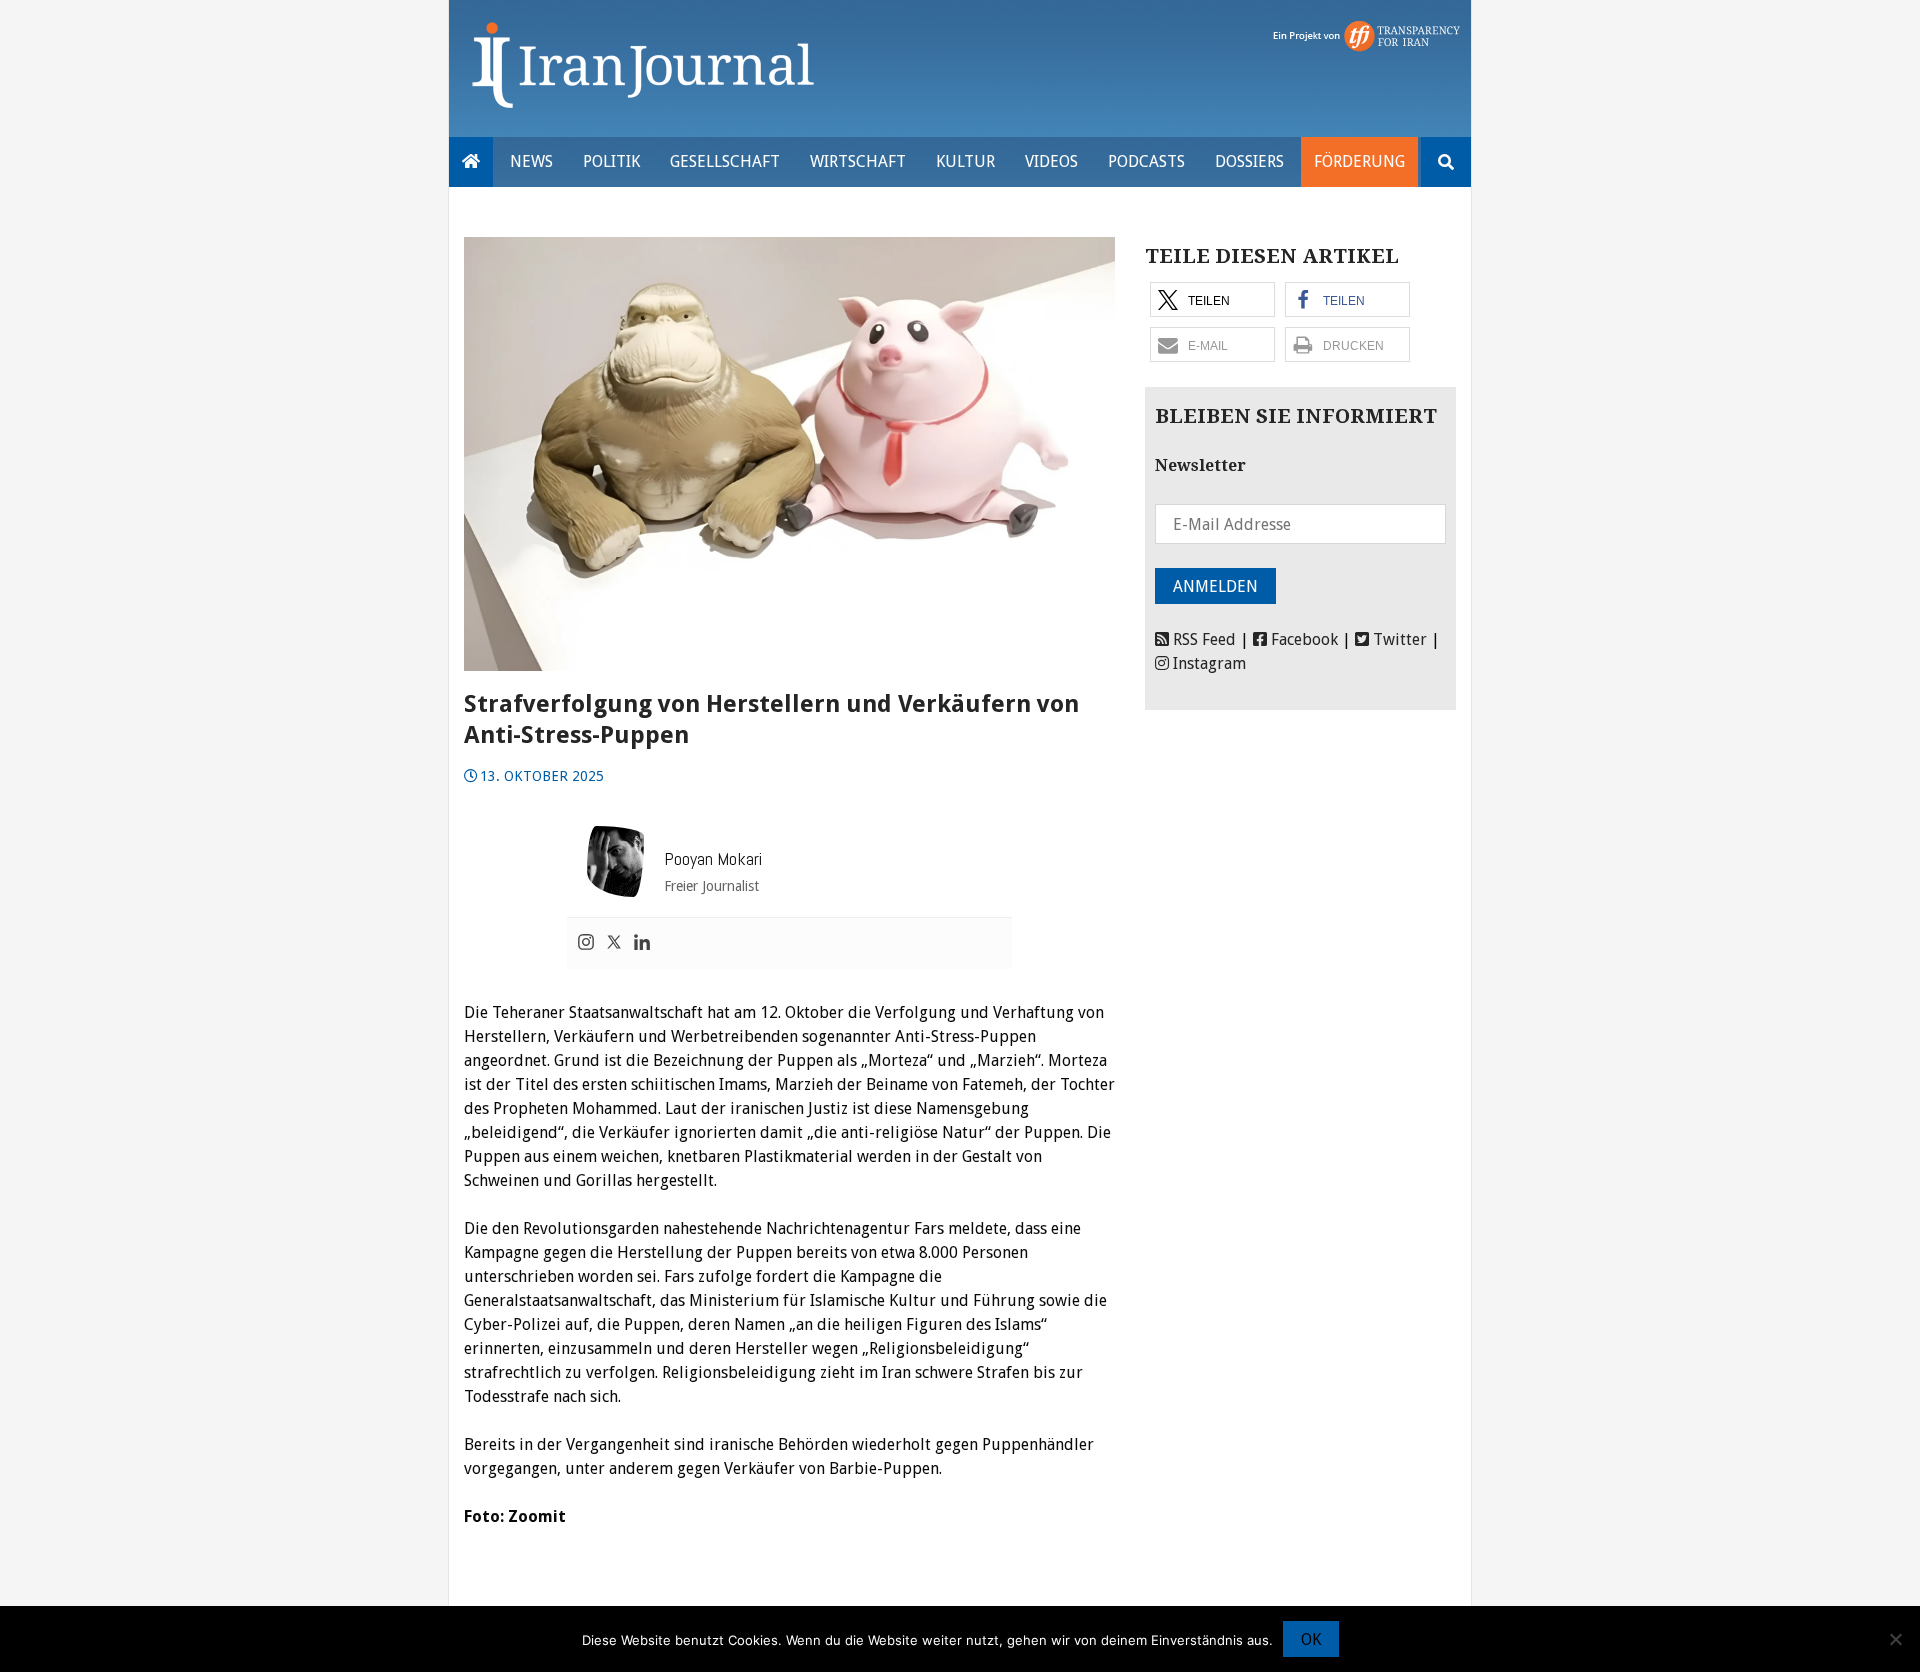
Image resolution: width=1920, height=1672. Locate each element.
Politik (611, 161)
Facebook (1302, 639)
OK (1311, 1639)
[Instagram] (586, 943)
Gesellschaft (725, 161)
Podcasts (1146, 161)
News (531, 161)
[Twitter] (614, 943)
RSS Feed (1202, 639)
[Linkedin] (642, 943)
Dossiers (1249, 161)
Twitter (1398, 639)
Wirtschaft (858, 161)
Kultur (965, 161)
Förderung (1359, 161)
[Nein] (1895, 1639)
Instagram (1207, 663)
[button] (1212, 299)
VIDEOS (1051, 161)
